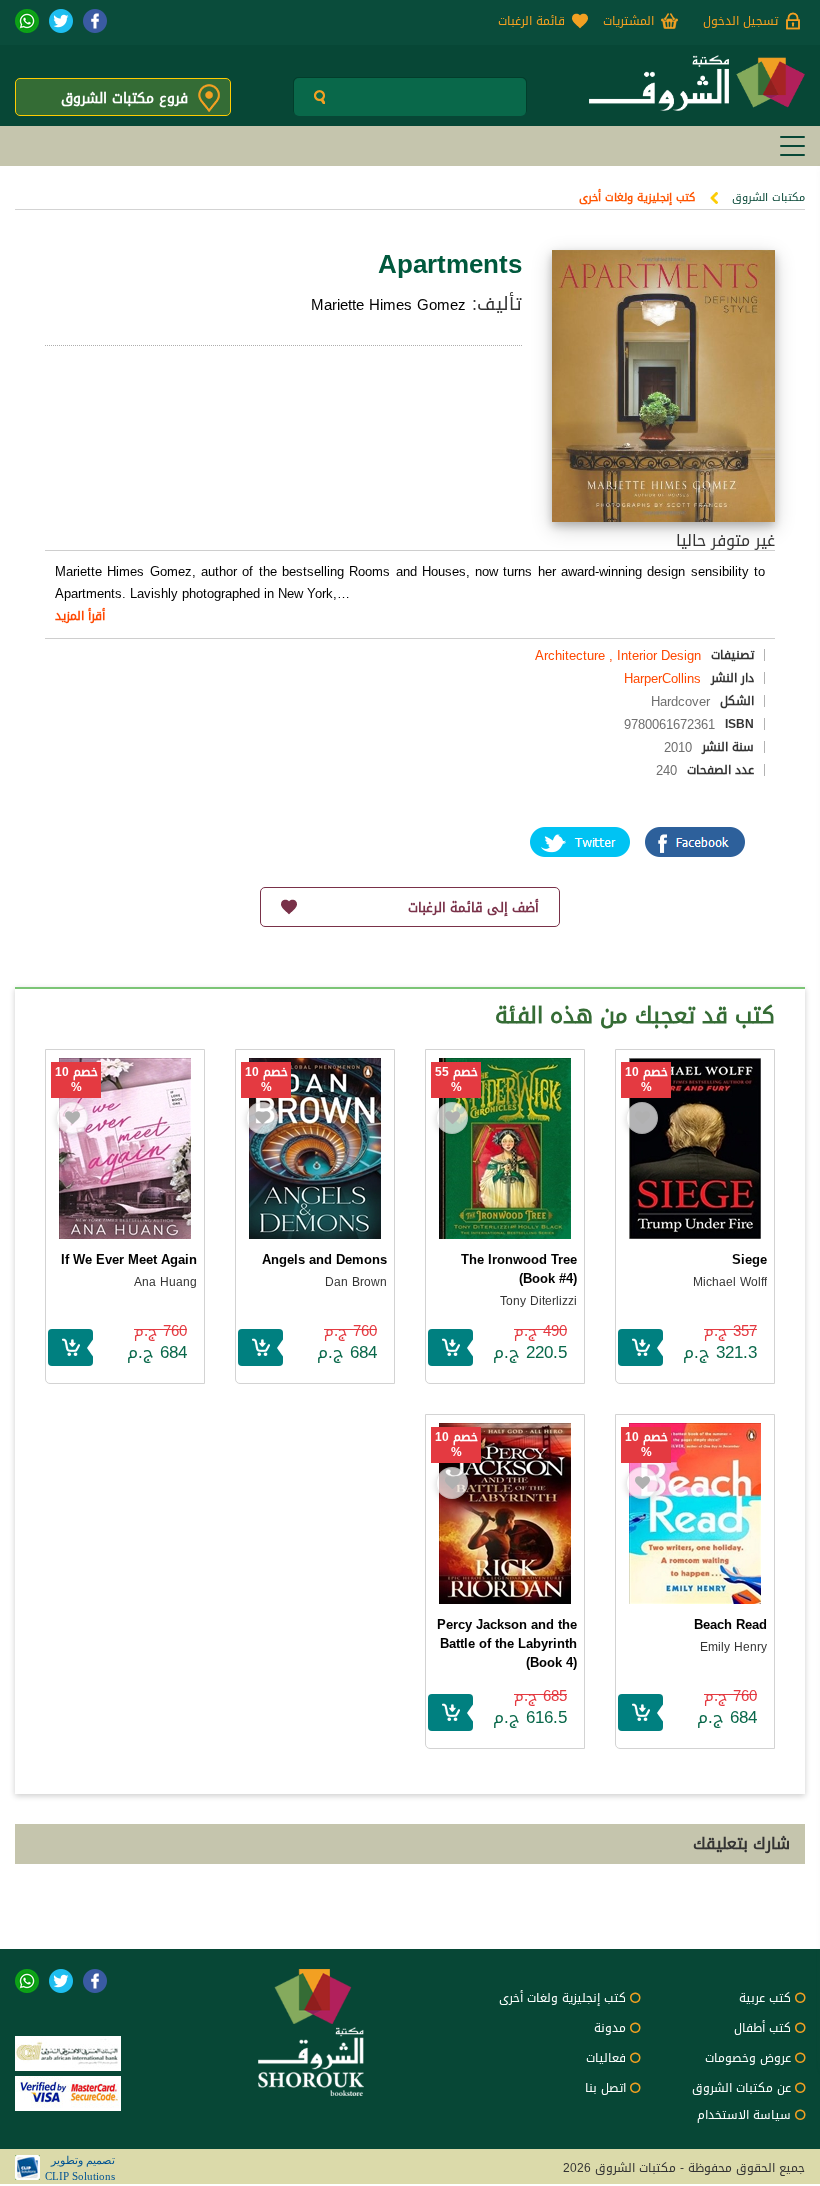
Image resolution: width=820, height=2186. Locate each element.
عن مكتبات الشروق (741, 2088)
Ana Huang (165, 1282)
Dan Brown (356, 1282)
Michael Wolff (730, 1282)
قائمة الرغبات (531, 21)
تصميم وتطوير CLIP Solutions (80, 2168)
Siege (749, 1259)
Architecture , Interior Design (618, 655)
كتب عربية (765, 1998)
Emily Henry (733, 1647)
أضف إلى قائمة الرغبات (473, 907)
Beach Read (730, 1624)
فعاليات (606, 2058)
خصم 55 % (456, 1080)
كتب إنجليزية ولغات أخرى (637, 197)
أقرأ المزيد (80, 616)
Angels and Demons (324, 1259)
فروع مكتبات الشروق (124, 98)
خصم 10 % (646, 1080)
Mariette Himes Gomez (388, 305)
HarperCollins (662, 678)
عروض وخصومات (748, 2058)
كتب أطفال (762, 2028)
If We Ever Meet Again (129, 1259)
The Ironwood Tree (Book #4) (519, 1269)
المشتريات (628, 21)
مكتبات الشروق (768, 197)
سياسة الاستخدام (744, 2115)
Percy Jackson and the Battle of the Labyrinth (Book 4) (507, 1643)
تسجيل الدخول (740, 21)
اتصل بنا (605, 2088)
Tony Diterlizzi (538, 1301)
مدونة (610, 2028)
